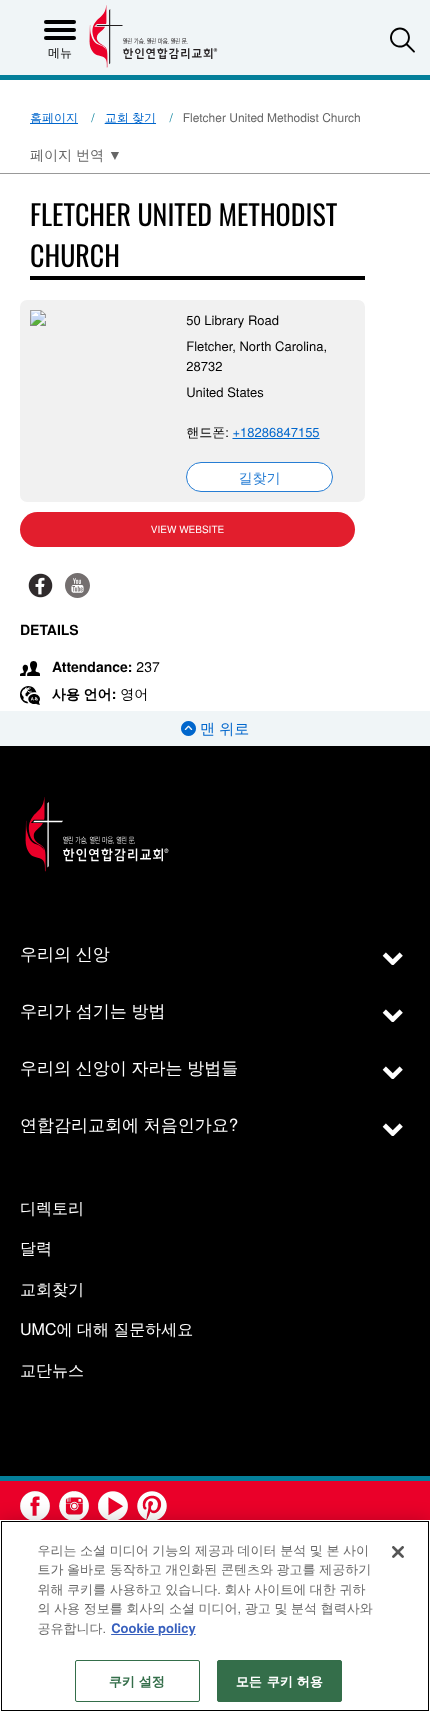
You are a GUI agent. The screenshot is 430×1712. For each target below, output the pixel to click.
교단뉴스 (52, 1370)
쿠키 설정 (137, 1680)
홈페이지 (54, 117)
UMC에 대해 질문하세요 (106, 1329)
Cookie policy (153, 1627)
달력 (36, 1248)
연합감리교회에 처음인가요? (129, 1123)
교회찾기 (52, 1289)
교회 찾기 (130, 117)
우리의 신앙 (65, 952)
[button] (402, 39)
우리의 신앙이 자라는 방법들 (129, 1066)
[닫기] (398, 1552)
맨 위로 (222, 728)
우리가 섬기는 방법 (92, 1009)
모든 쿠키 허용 (279, 1680)
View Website (187, 529)
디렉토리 (52, 1208)
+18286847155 (275, 431)
